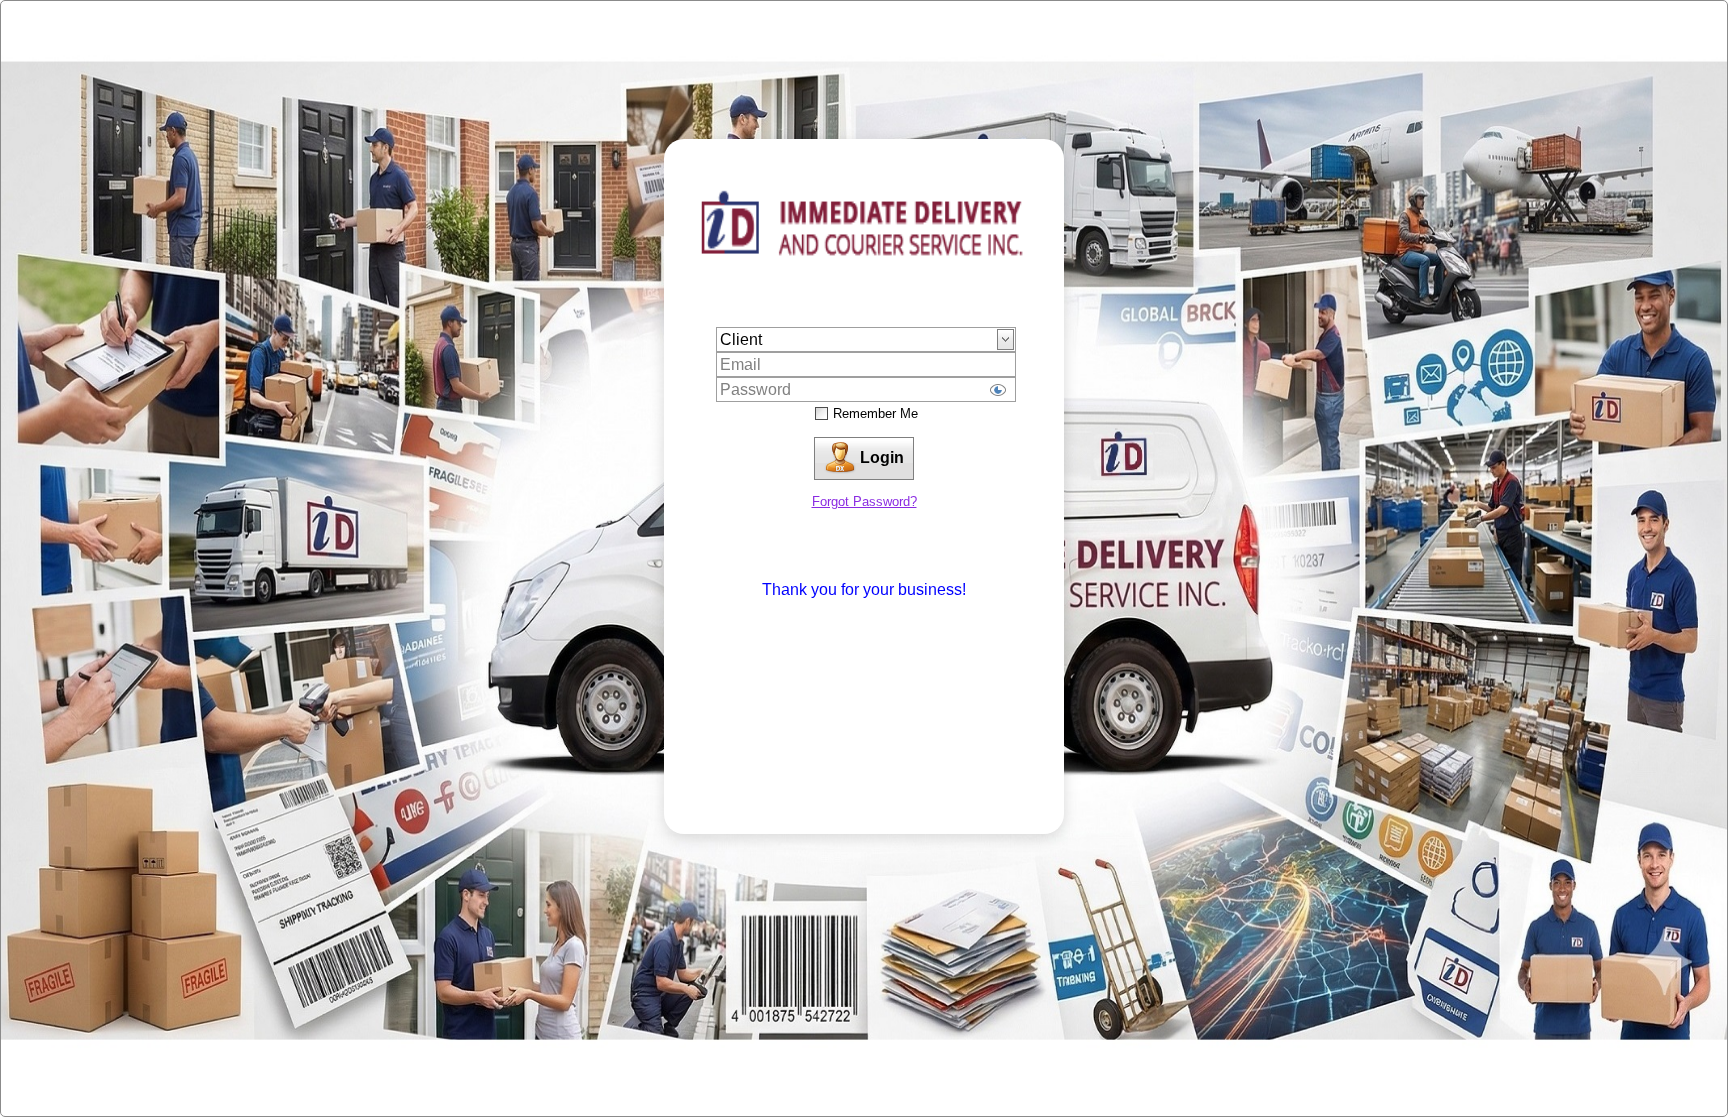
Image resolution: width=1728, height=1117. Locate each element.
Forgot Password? (864, 501)
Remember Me (875, 413)
